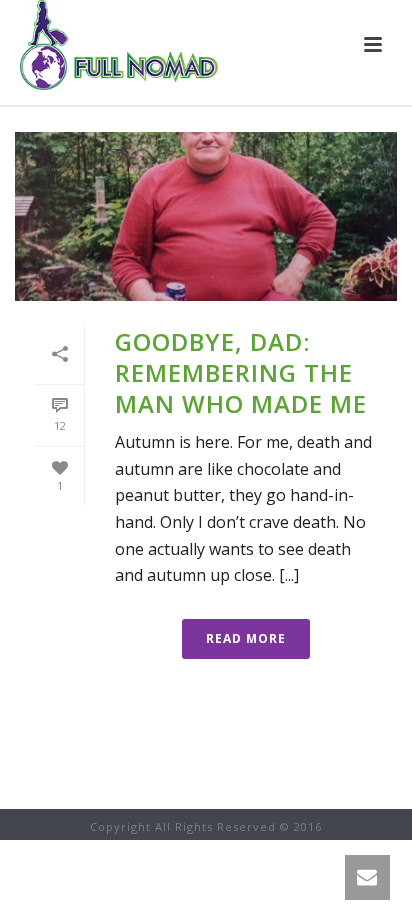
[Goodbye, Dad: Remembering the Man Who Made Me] (206, 216)
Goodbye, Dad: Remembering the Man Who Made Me (241, 372)
